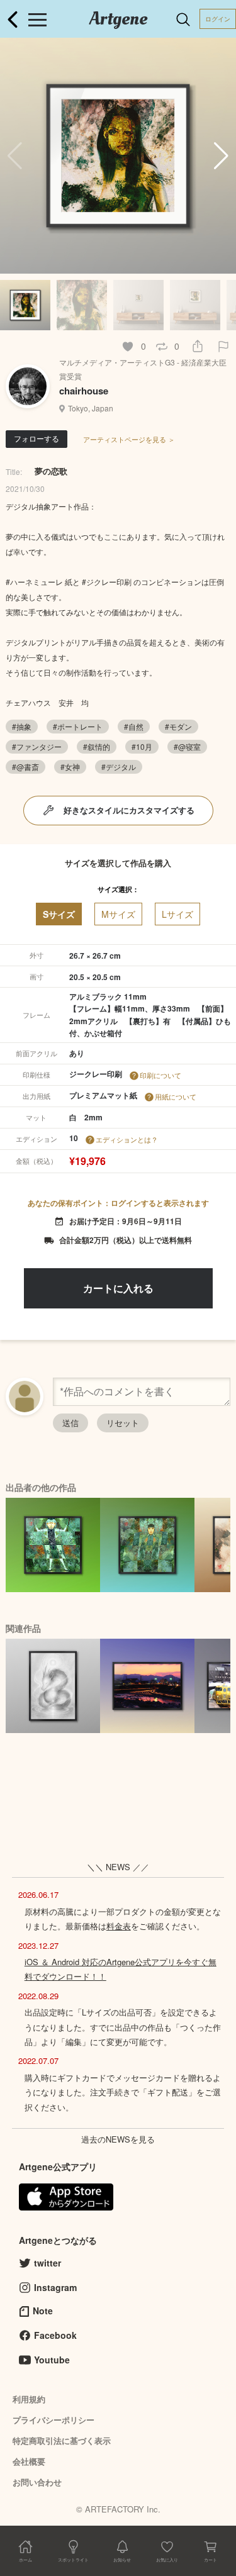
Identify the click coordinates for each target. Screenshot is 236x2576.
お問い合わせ (37, 2482)
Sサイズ (59, 914)
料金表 (119, 1926)
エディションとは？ (127, 1139)
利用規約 (29, 2399)
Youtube (52, 2360)
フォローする (37, 438)
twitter (48, 2263)
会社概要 (29, 2461)
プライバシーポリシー (53, 2420)
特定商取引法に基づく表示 (62, 2440)
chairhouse (84, 391)
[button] (221, 156)
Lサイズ (177, 914)
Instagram (55, 2287)
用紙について (176, 1096)
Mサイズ (118, 914)
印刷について (160, 1075)
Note (43, 2311)
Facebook (55, 2335)
